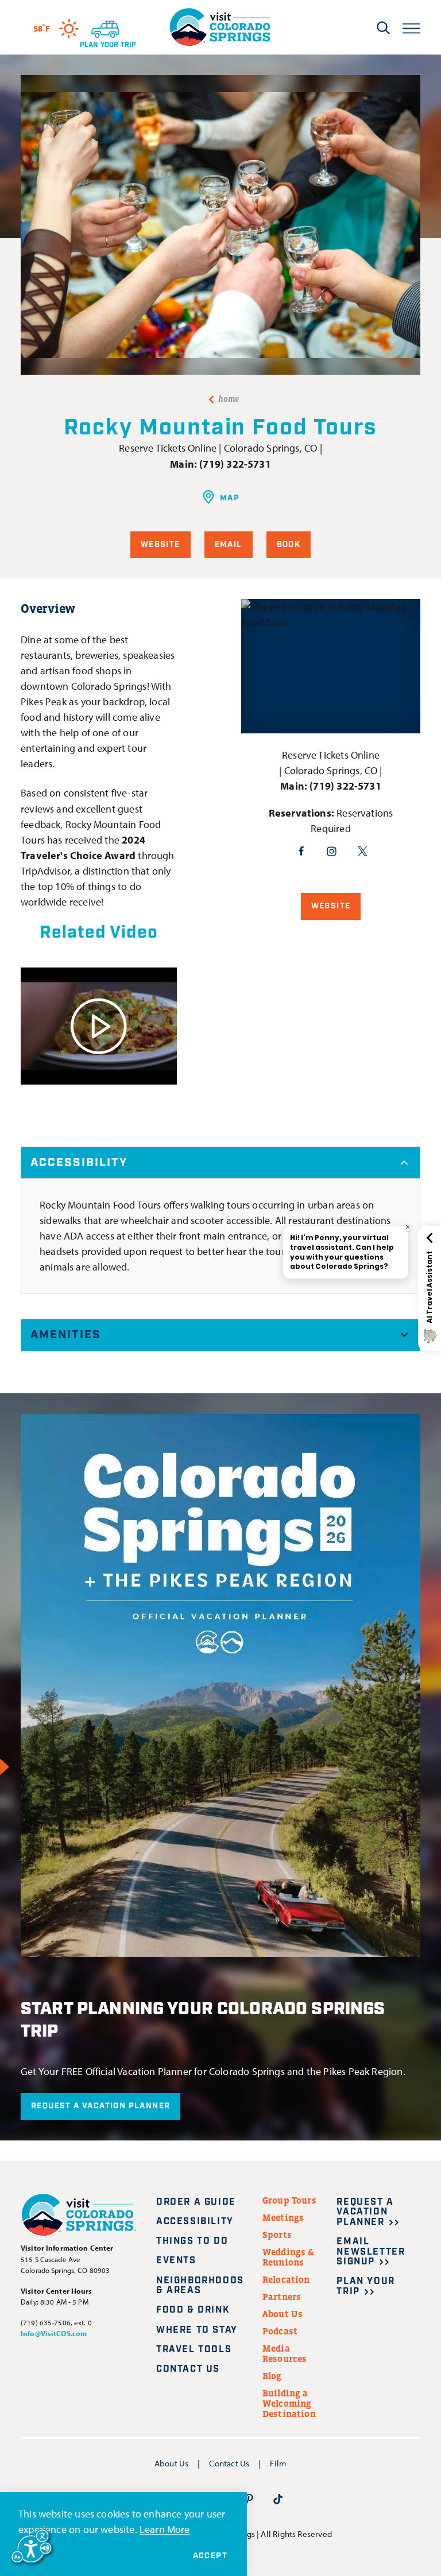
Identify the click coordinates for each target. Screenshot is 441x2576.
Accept (210, 2556)
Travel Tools (194, 2350)
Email (229, 545)
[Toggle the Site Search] (383, 28)
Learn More (165, 2529)
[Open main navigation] (411, 27)
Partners (282, 2297)
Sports (277, 2235)
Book (289, 545)
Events (176, 2261)
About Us (283, 2314)
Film (278, 2463)
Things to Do (192, 2241)
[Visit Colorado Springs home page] (220, 27)
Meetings (283, 2217)
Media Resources (285, 2353)
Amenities (66, 1335)
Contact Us (188, 2369)
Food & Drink (193, 2310)
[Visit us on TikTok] (278, 2499)
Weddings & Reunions (289, 2257)
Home (229, 399)
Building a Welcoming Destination (289, 2403)
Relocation (286, 2279)
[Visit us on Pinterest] (249, 2499)
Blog (272, 2376)
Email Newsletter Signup (371, 2252)
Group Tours (289, 2200)
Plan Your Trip (365, 2286)
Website (160, 545)
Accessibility (79, 1163)
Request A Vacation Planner (100, 2106)
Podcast (280, 2331)
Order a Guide (196, 2202)
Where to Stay (197, 2330)
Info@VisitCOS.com (54, 2333)
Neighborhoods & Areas (200, 2286)
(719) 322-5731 (235, 464)
